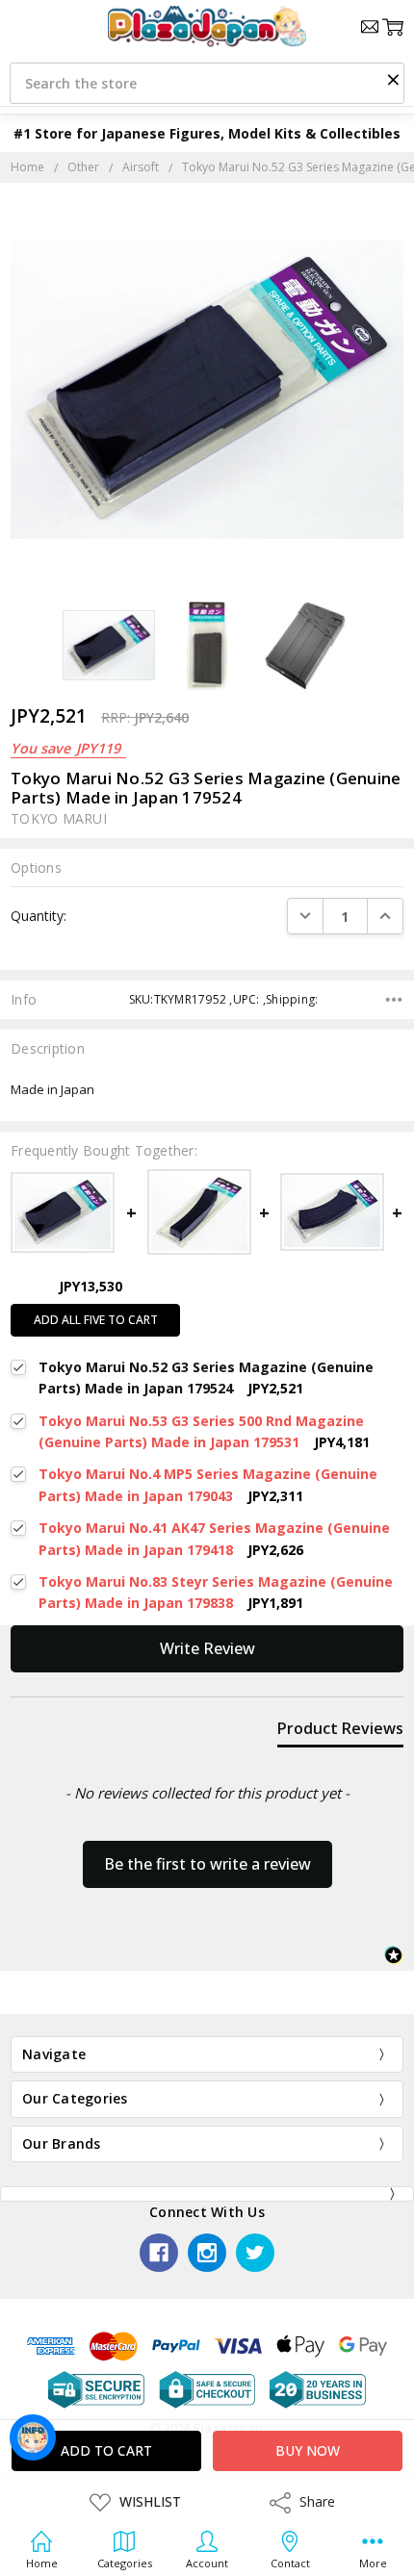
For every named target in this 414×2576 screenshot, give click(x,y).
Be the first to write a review (207, 1864)
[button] (393, 79)
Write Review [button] (207, 1648)
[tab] (340, 1732)
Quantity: (39, 916)
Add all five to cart (96, 1320)
